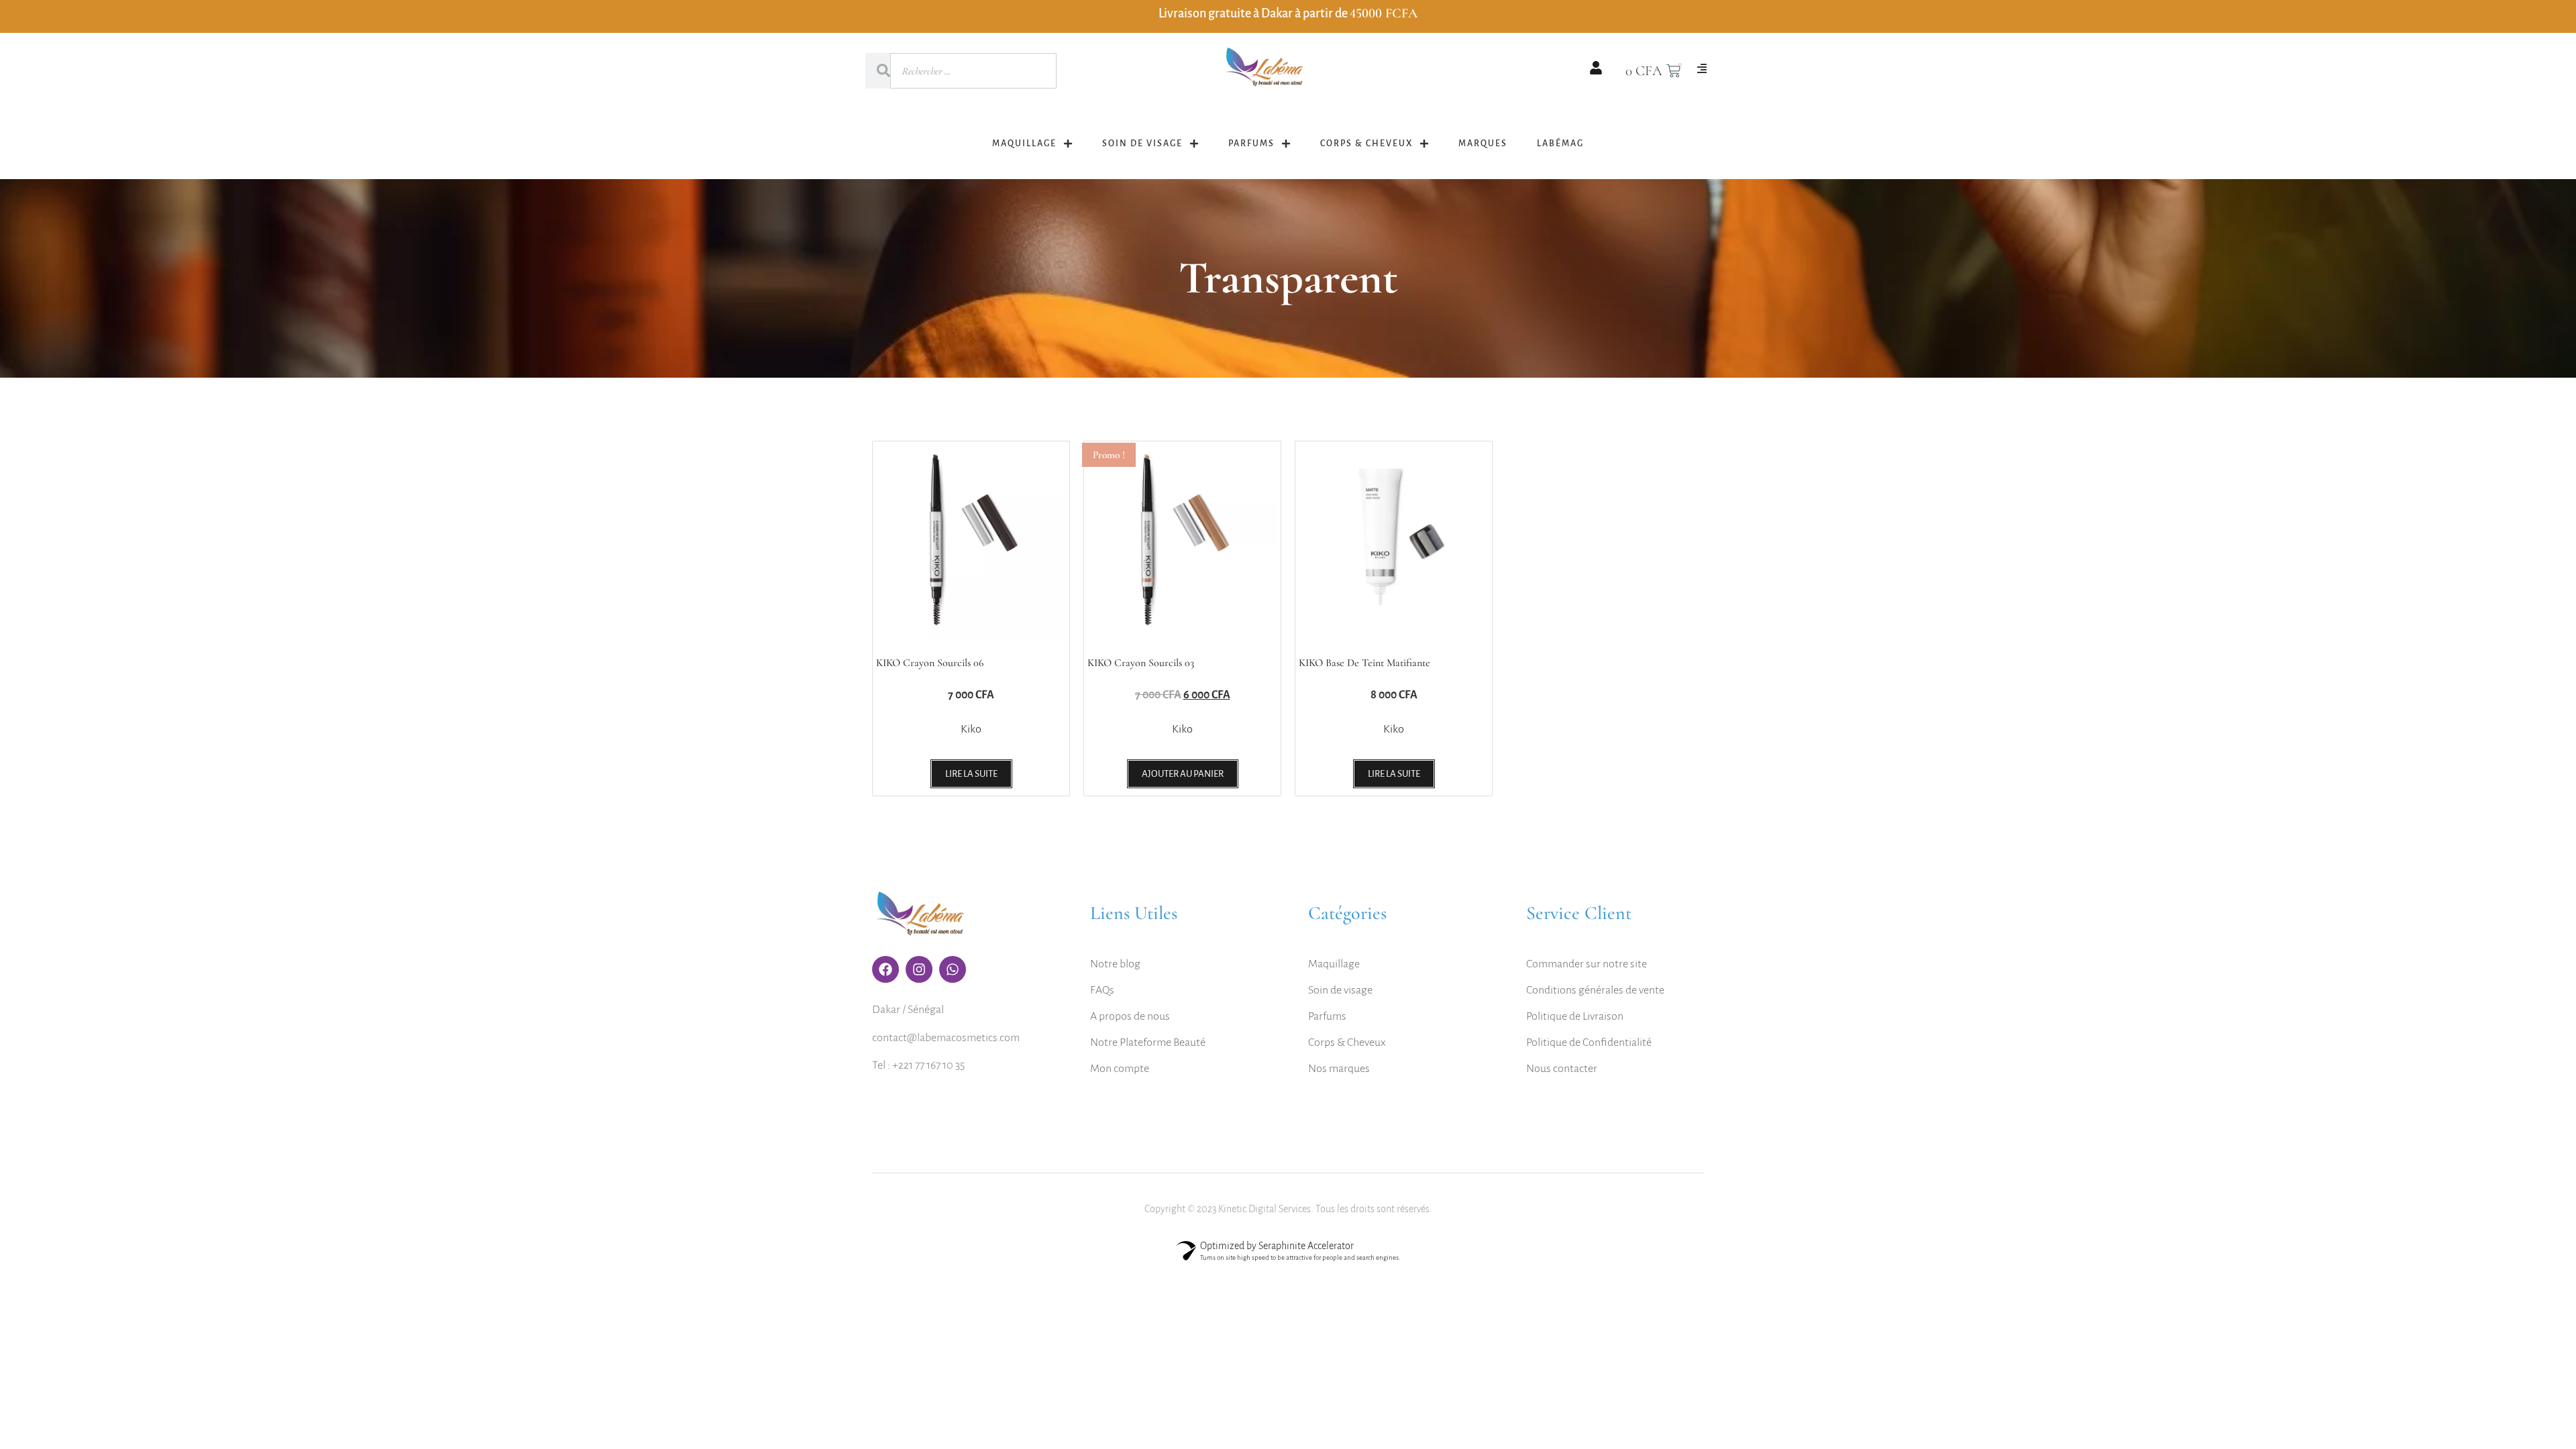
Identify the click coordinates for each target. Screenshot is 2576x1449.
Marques (1483, 144)
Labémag (1560, 144)
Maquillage (1024, 144)
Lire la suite (971, 774)
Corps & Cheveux (1366, 144)
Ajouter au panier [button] (1183, 774)
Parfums (1251, 144)
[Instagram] (919, 969)
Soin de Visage (1142, 144)
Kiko (971, 729)
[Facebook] (885, 969)
